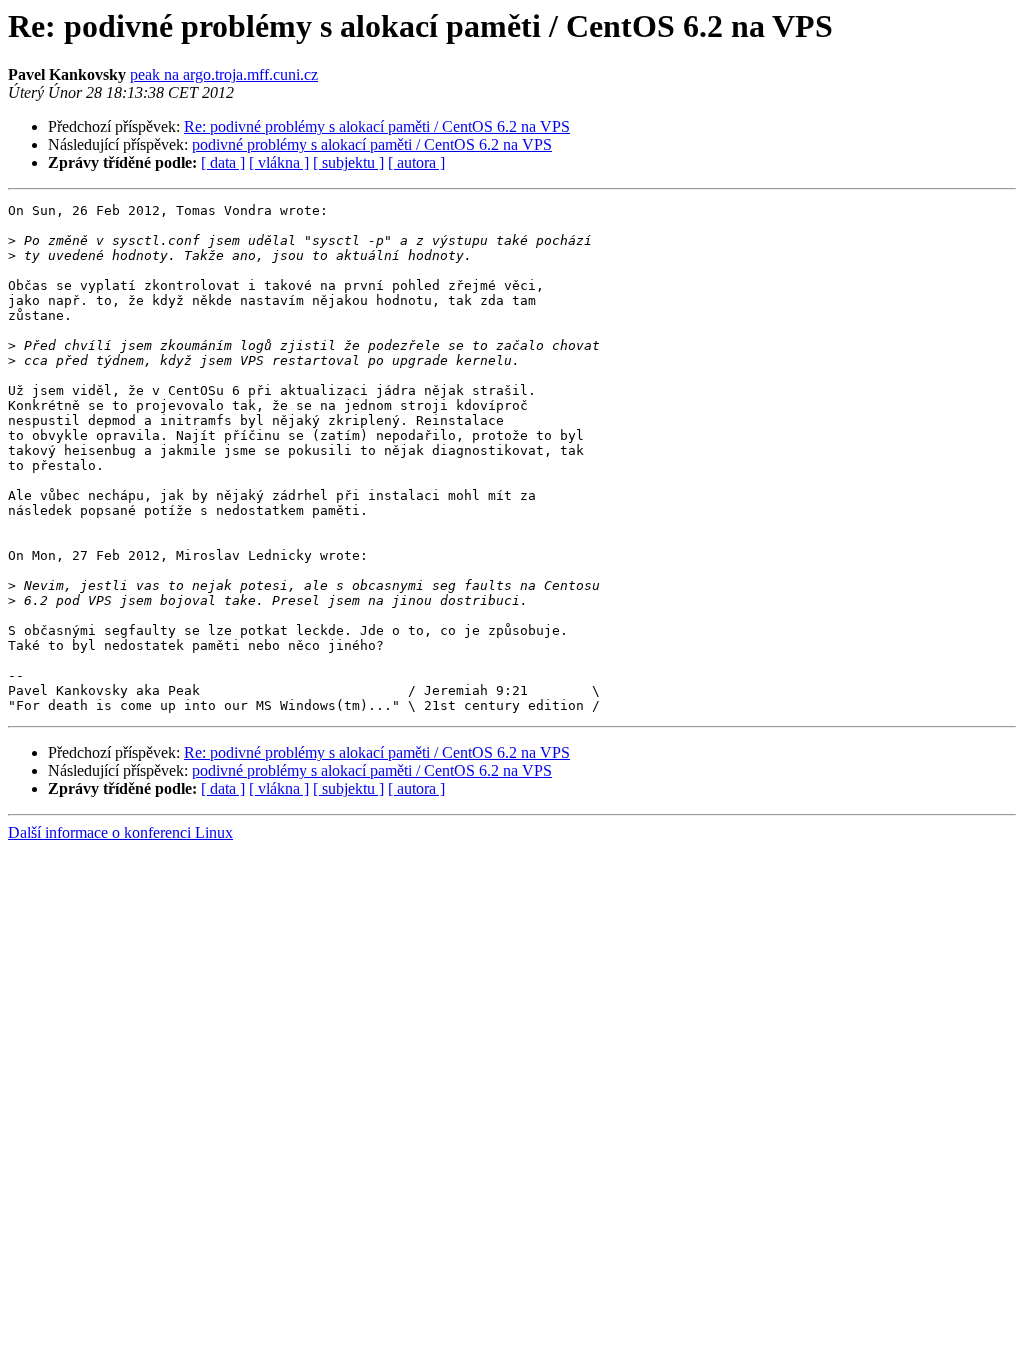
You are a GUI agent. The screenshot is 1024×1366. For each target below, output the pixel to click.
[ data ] (223, 162)
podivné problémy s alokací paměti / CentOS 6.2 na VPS (372, 144)
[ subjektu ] (348, 162)
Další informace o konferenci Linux (120, 832)
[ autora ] (416, 162)
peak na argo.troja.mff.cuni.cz (224, 74)
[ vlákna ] (279, 162)
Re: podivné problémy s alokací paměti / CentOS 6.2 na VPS (377, 126)
